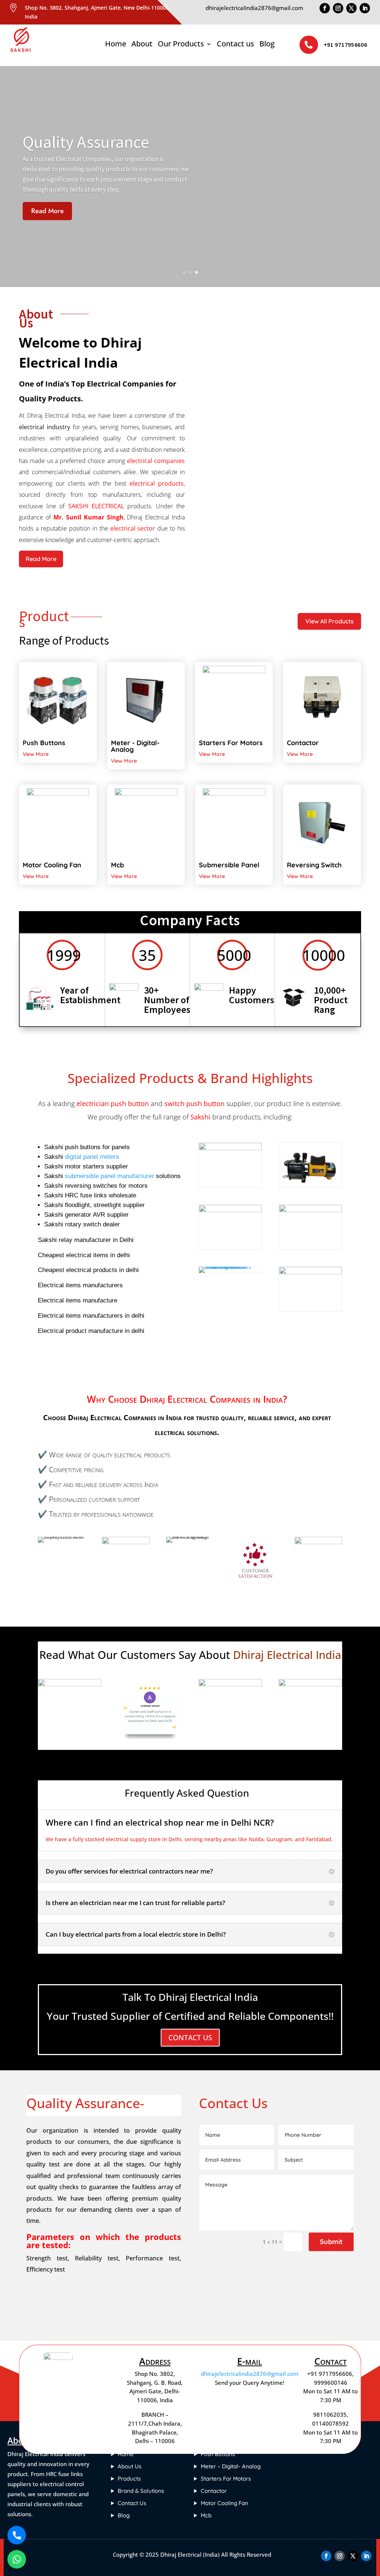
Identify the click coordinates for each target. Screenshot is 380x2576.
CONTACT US (190, 2038)
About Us (130, 2466)
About (142, 45)
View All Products (330, 621)
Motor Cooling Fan (225, 2503)
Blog (267, 45)
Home (116, 45)
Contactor (214, 2491)
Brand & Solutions (141, 2491)
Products (129, 2479)
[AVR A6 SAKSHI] (230, 1210)
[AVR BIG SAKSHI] (230, 1148)
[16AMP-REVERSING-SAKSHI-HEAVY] (230, 1267)
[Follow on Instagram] (338, 8)
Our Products (181, 45)
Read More (47, 211)
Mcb (206, 2515)
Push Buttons (218, 2454)
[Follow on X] (351, 8)
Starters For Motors (226, 2479)
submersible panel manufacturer (109, 1176)
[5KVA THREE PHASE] (310, 1272)
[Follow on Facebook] (325, 8)
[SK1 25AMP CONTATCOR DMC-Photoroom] (310, 1210)
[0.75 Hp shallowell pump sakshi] (310, 1185)
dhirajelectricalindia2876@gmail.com (250, 2374)
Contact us (235, 45)
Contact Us (132, 2503)
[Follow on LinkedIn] (365, 8)
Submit (331, 2242)
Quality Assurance (86, 142)
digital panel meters (92, 1157)
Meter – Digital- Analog (231, 2466)
